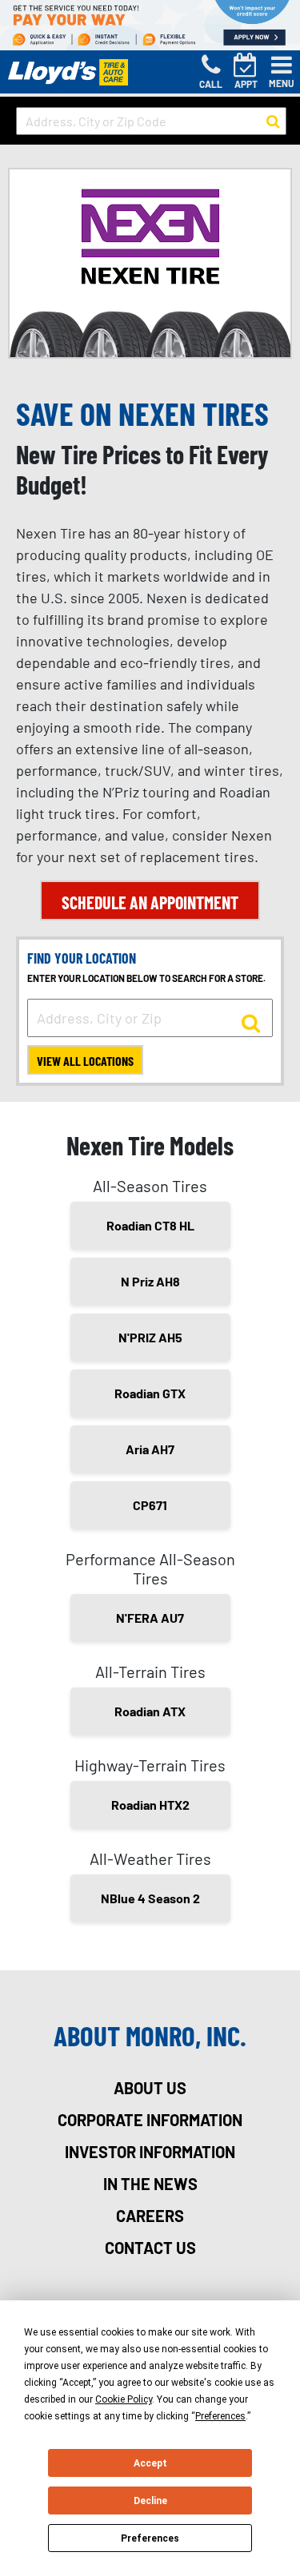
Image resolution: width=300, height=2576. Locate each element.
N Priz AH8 (150, 1281)
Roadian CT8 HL (150, 1225)
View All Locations (85, 1061)
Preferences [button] (220, 2416)
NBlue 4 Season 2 (150, 1898)
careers (150, 2216)
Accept (150, 2463)
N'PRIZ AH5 (150, 1337)
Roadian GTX (150, 1393)
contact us (150, 2248)
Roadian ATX (150, 1711)
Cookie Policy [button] (124, 2399)
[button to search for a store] (273, 121)
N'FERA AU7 (150, 1618)
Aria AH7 (150, 1449)
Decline (150, 2501)
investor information (150, 2152)
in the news (150, 2184)
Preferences (150, 2538)
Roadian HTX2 (150, 1805)
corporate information (150, 2120)
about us (150, 2088)
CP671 (150, 1505)
